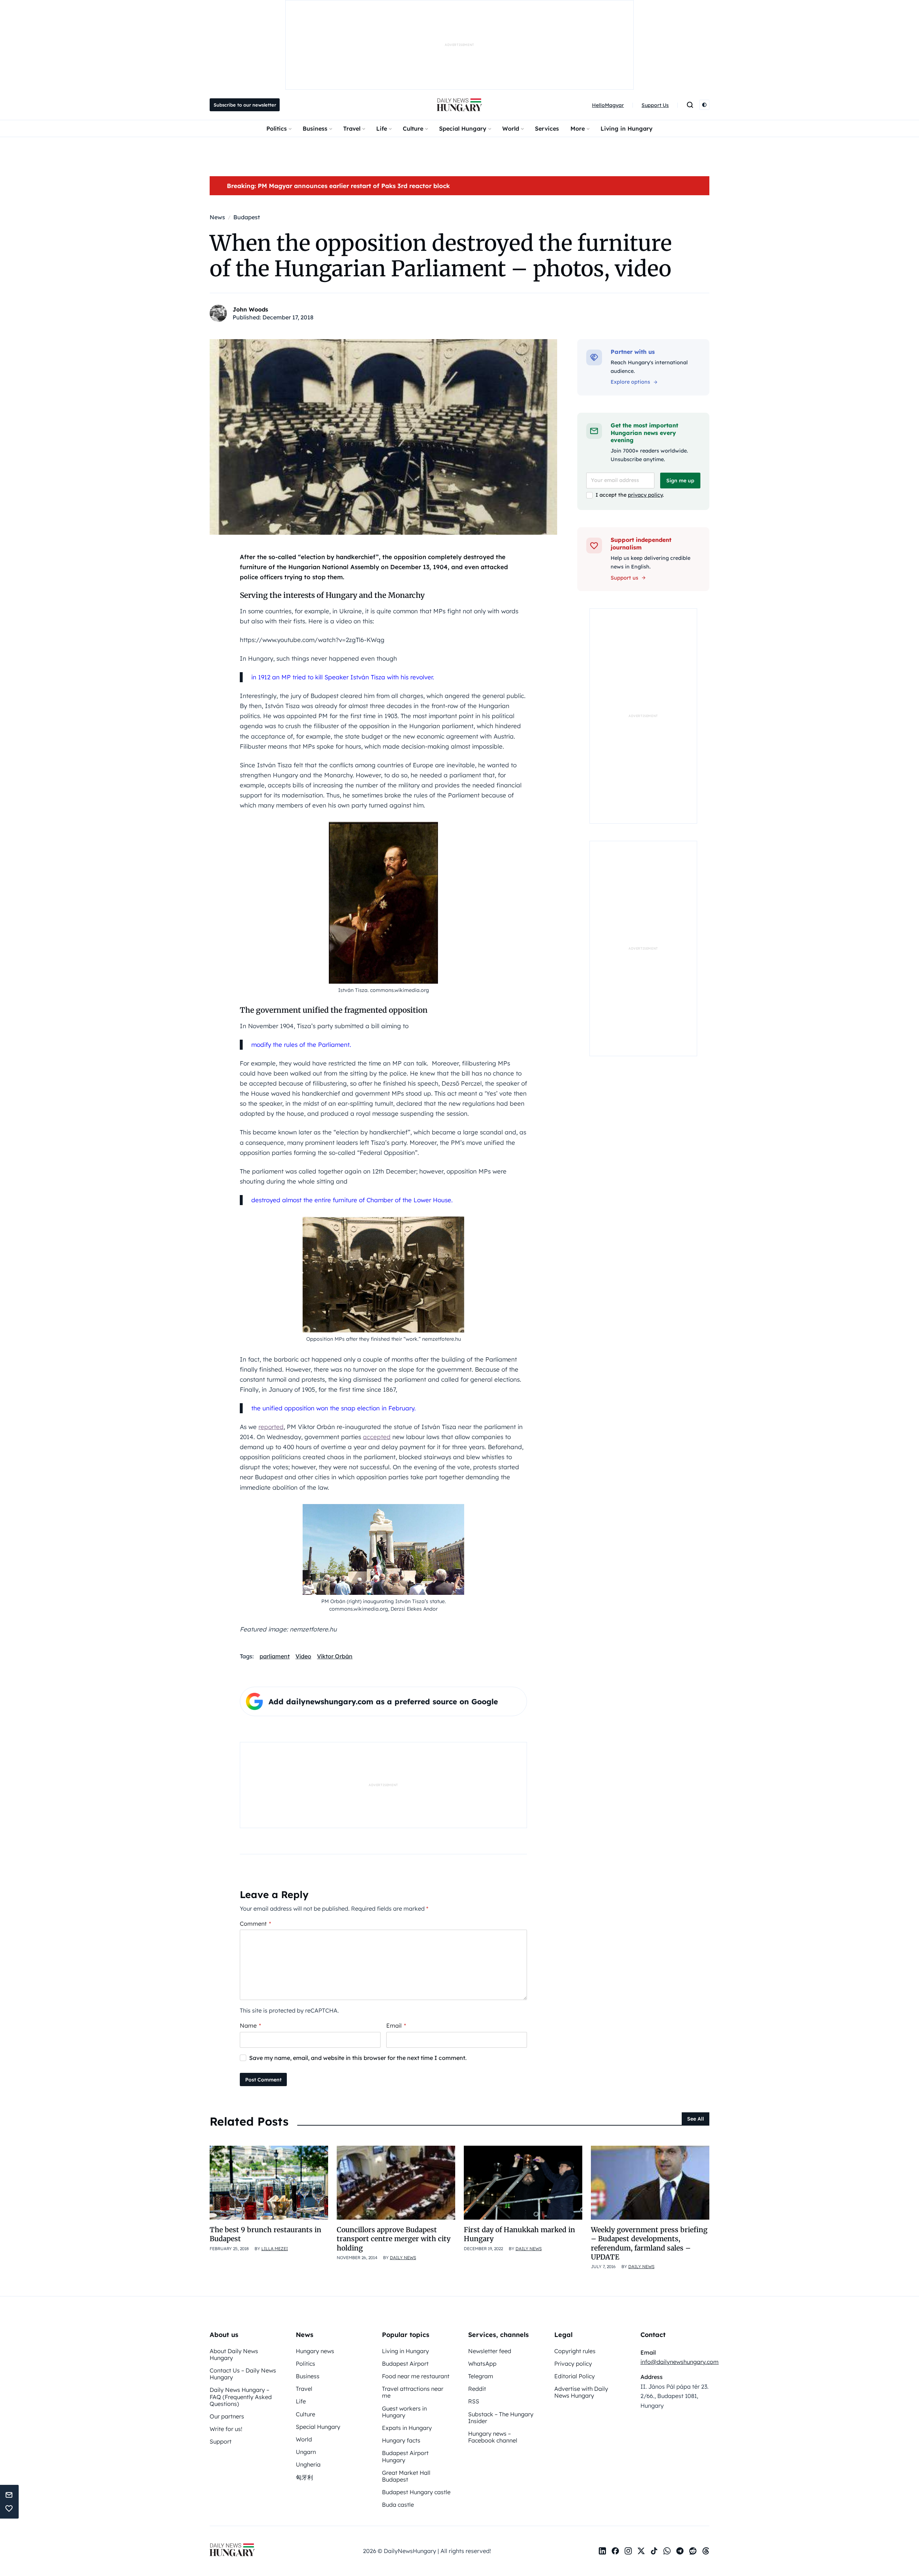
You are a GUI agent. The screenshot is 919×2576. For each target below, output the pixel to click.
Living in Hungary (627, 128)
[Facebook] (615, 2551)
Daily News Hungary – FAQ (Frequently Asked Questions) (241, 2397)
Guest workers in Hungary (404, 2412)
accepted (377, 1437)
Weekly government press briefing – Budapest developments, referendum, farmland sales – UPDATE (649, 2243)
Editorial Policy (575, 2376)
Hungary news (315, 2351)
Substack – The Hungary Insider (501, 2418)
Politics (277, 128)
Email (396, 2025)
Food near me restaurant (416, 2376)
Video (303, 1656)
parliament (275, 1656)
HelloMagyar (608, 105)
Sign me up (680, 481)
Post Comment (263, 2080)
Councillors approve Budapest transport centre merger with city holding (394, 2239)
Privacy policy (573, 2364)
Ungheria (308, 2464)
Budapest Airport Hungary (405, 2456)
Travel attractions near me (413, 2392)
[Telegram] (680, 2551)
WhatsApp (482, 2364)
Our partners (227, 2416)
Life (382, 128)
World (511, 128)
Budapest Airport (405, 2364)
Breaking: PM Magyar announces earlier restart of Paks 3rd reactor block (338, 186)
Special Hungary (463, 128)
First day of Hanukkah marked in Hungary (519, 2234)
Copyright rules (575, 2351)
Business (315, 128)
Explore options (630, 382)
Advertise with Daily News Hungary (581, 2392)
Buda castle (398, 2505)
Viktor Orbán (335, 1656)
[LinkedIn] (602, 2551)
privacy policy (645, 495)
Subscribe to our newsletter (245, 105)
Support (221, 2441)
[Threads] (706, 2551)
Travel (352, 128)
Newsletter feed (490, 2351)
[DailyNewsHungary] (459, 105)
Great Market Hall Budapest (406, 2476)
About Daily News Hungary (234, 2354)
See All (696, 2119)
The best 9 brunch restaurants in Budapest (265, 2234)
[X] (641, 2551)
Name (250, 2025)
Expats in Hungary (407, 2428)
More (578, 128)
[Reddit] (693, 2551)
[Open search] (690, 105)
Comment (255, 1924)
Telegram (481, 2376)
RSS (474, 2401)
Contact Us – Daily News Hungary (243, 2374)
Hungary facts (401, 2440)
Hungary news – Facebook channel (493, 2437)
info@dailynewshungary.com (680, 2362)
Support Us (655, 105)
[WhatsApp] (667, 2551)
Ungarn (306, 2452)
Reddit (477, 2389)
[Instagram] (628, 2551)
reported (271, 1427)
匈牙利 (304, 2477)
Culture (413, 128)
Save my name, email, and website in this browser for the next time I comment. (358, 2058)
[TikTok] (654, 2551)
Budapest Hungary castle (416, 2492)
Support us (624, 578)
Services (547, 128)
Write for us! (226, 2429)
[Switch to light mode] (704, 105)
